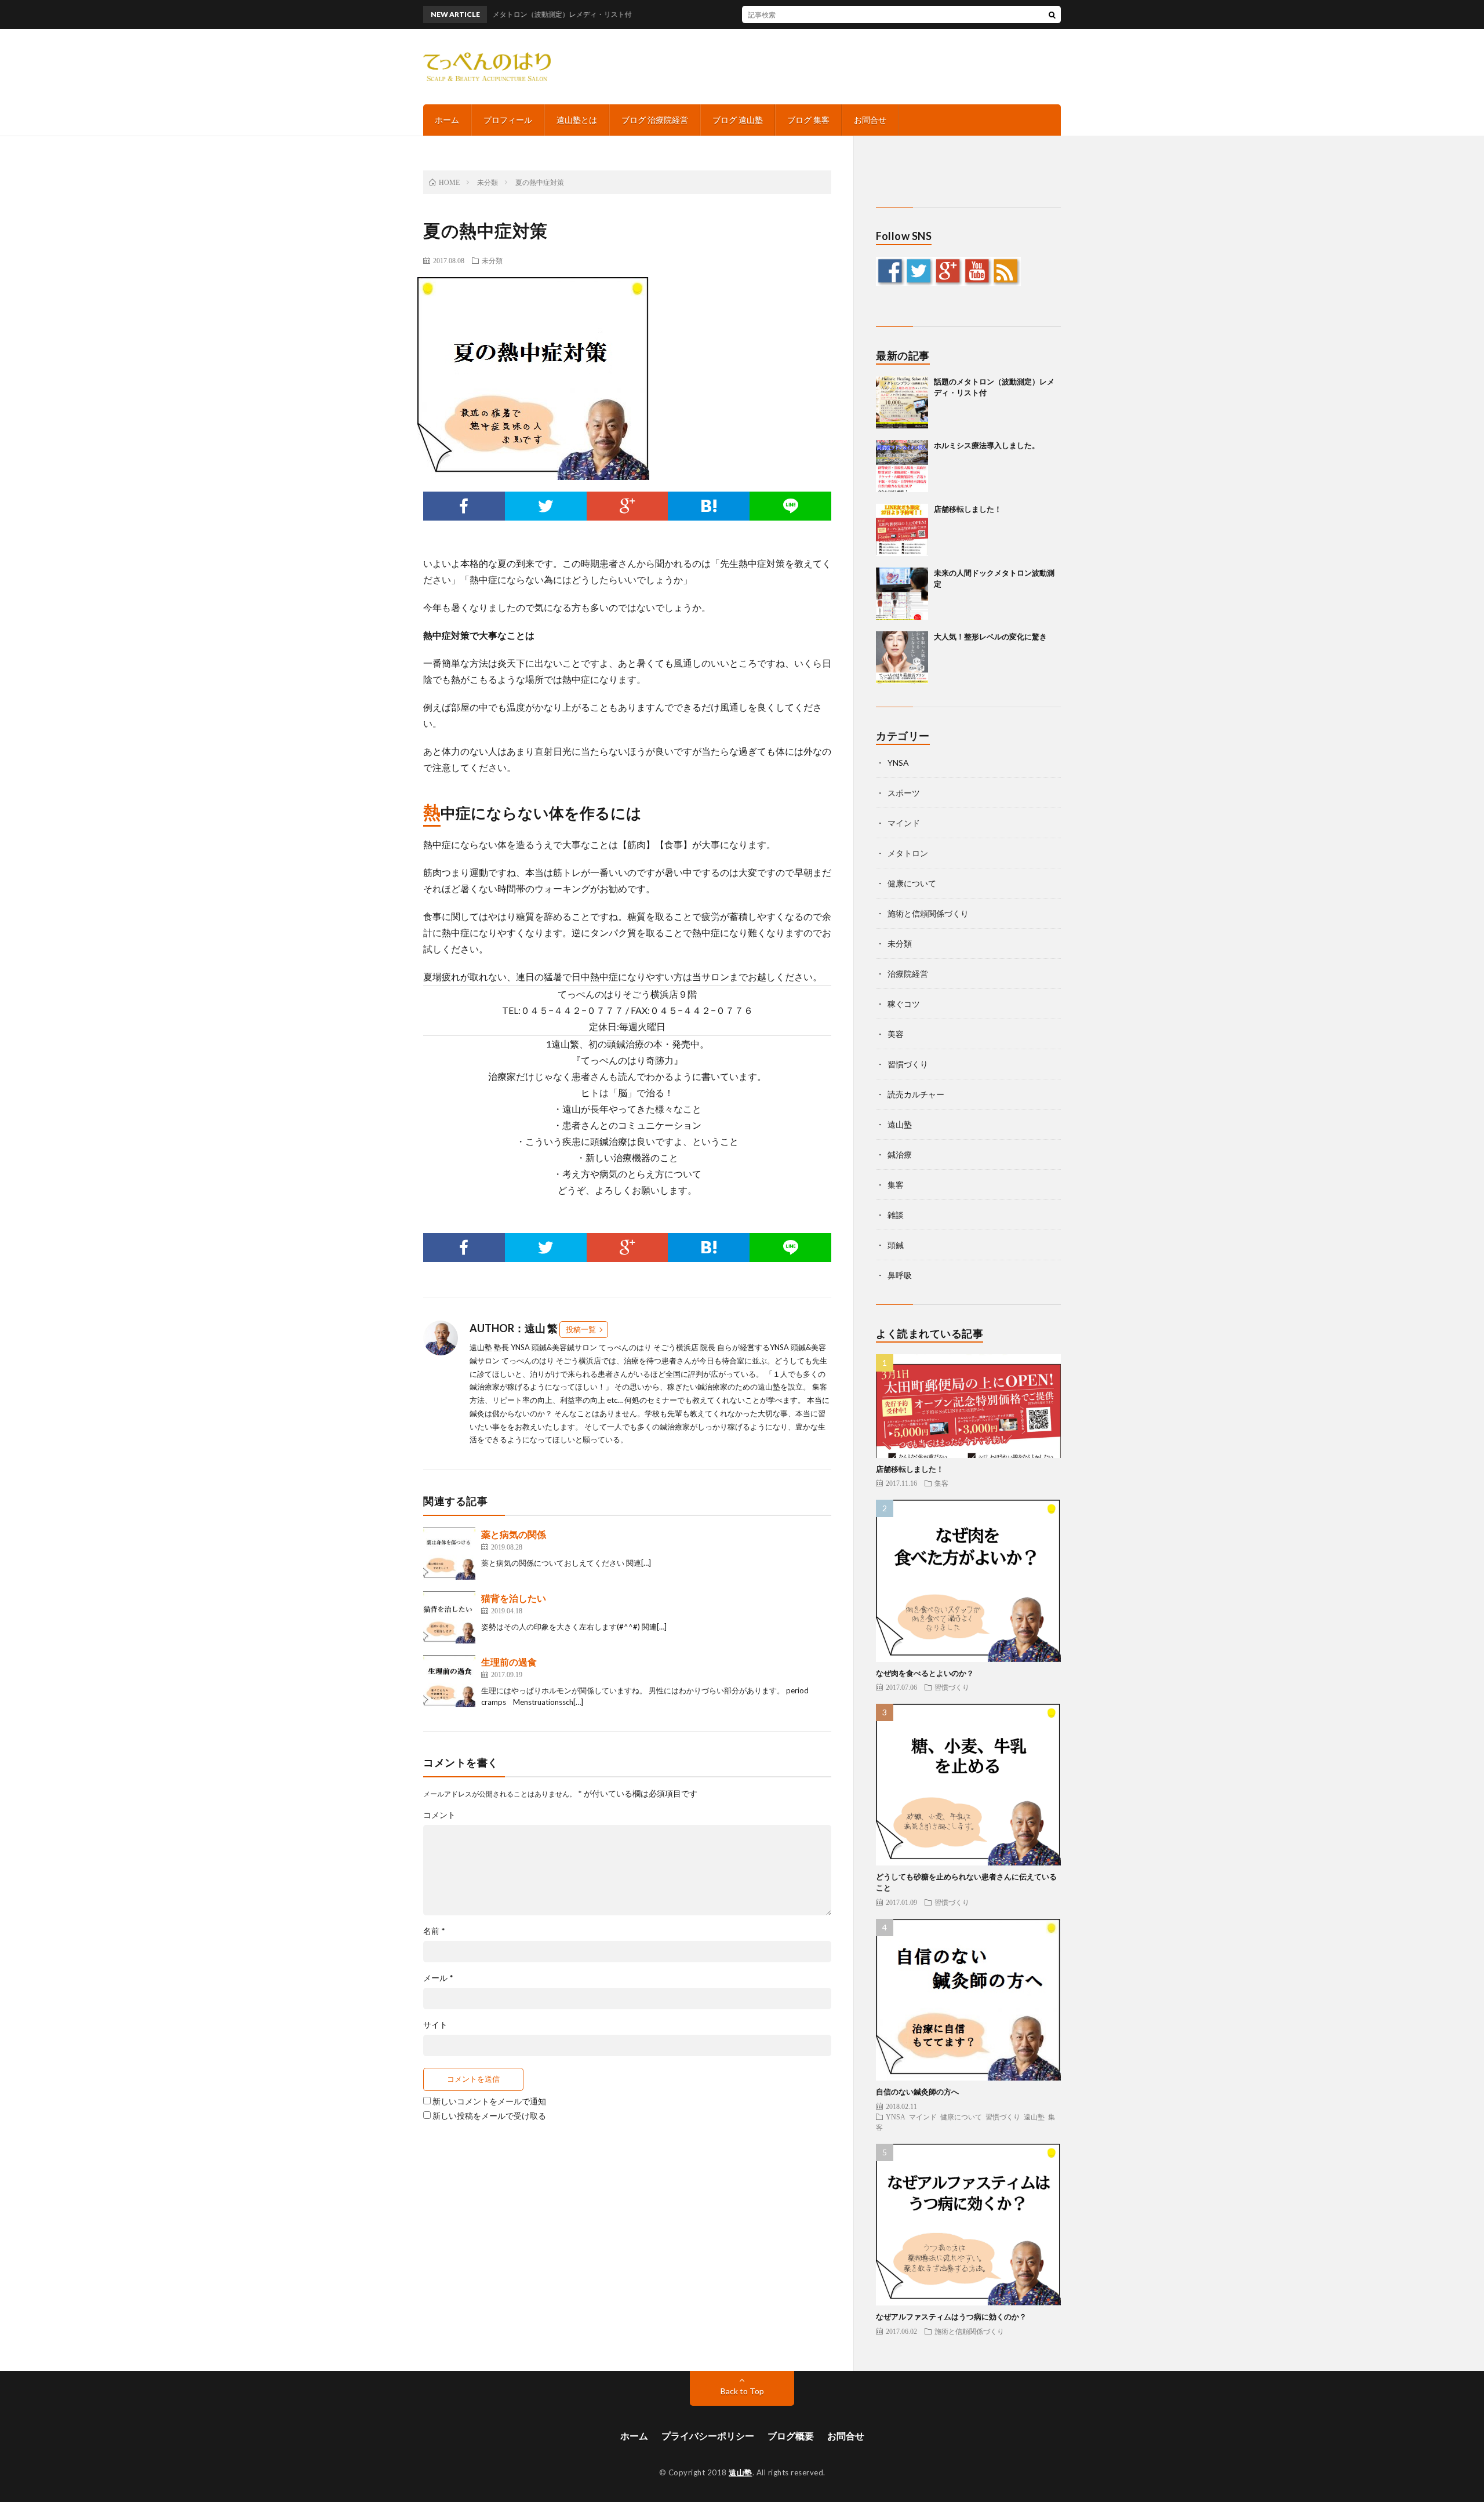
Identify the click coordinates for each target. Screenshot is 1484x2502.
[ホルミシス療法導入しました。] (902, 466)
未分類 (492, 260)
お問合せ (870, 120)
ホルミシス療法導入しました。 (987, 445)
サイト (435, 2025)
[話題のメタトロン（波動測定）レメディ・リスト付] (902, 402)
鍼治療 (900, 1154)
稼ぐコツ (904, 1004)
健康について (912, 883)
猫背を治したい (514, 1598)
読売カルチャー (916, 1094)
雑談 (896, 1215)
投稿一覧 (581, 1329)
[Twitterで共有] (546, 506)
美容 (896, 1034)
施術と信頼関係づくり (928, 913)
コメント (439, 1815)
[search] (1052, 14)
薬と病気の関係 (514, 1534)
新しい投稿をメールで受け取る (489, 2116)
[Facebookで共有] (464, 506)
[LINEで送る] (790, 506)
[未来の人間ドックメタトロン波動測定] (902, 594)
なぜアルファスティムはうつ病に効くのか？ (951, 2316)
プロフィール (508, 120)
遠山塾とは (577, 120)
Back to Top (742, 2391)
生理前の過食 (509, 1662)
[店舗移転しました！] (902, 530)
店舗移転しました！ (968, 509)
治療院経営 (908, 974)
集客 (896, 1185)
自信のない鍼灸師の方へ (917, 2092)
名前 (434, 1931)
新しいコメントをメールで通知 (489, 2101)
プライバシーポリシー (708, 2436)
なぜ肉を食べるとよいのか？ (925, 1673)
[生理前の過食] (449, 1681)
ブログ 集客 (808, 120)
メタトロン (908, 853)
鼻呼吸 (900, 1275)
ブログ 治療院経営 (655, 120)
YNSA (898, 763)
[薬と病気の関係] (449, 1554)
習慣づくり (908, 1064)
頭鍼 (896, 1245)
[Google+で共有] (628, 506)
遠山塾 (900, 1124)
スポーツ (904, 793)
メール (438, 1978)
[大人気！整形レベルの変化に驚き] (902, 657)
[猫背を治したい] (449, 1617)
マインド (904, 823)
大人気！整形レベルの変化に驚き (990, 637)
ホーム (447, 120)
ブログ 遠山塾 (738, 120)
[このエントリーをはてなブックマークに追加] (709, 506)
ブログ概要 (791, 2436)
